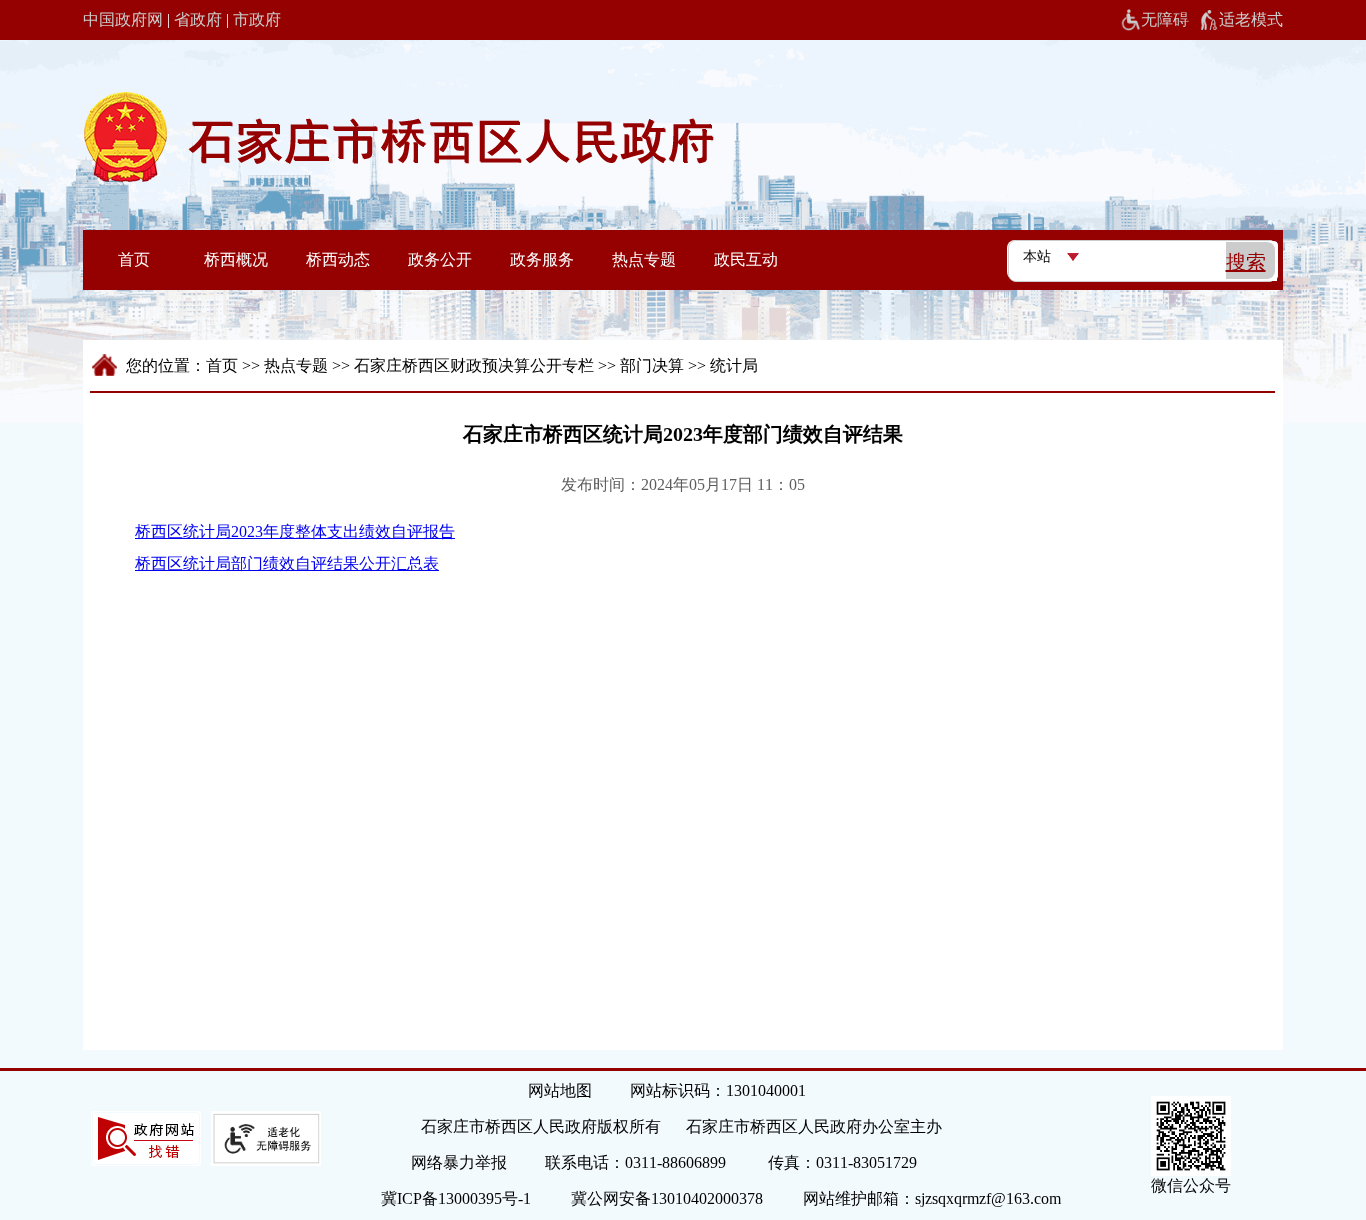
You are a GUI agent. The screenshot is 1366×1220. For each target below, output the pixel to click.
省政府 (198, 19)
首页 (222, 365)
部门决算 (652, 365)
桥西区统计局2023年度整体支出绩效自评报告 (295, 531)
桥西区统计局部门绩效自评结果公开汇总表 (287, 563)
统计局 (734, 365)
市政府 (257, 19)
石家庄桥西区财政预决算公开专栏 (474, 365)
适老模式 (1251, 19)
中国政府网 (123, 19)
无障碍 (1165, 19)
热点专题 (296, 365)
